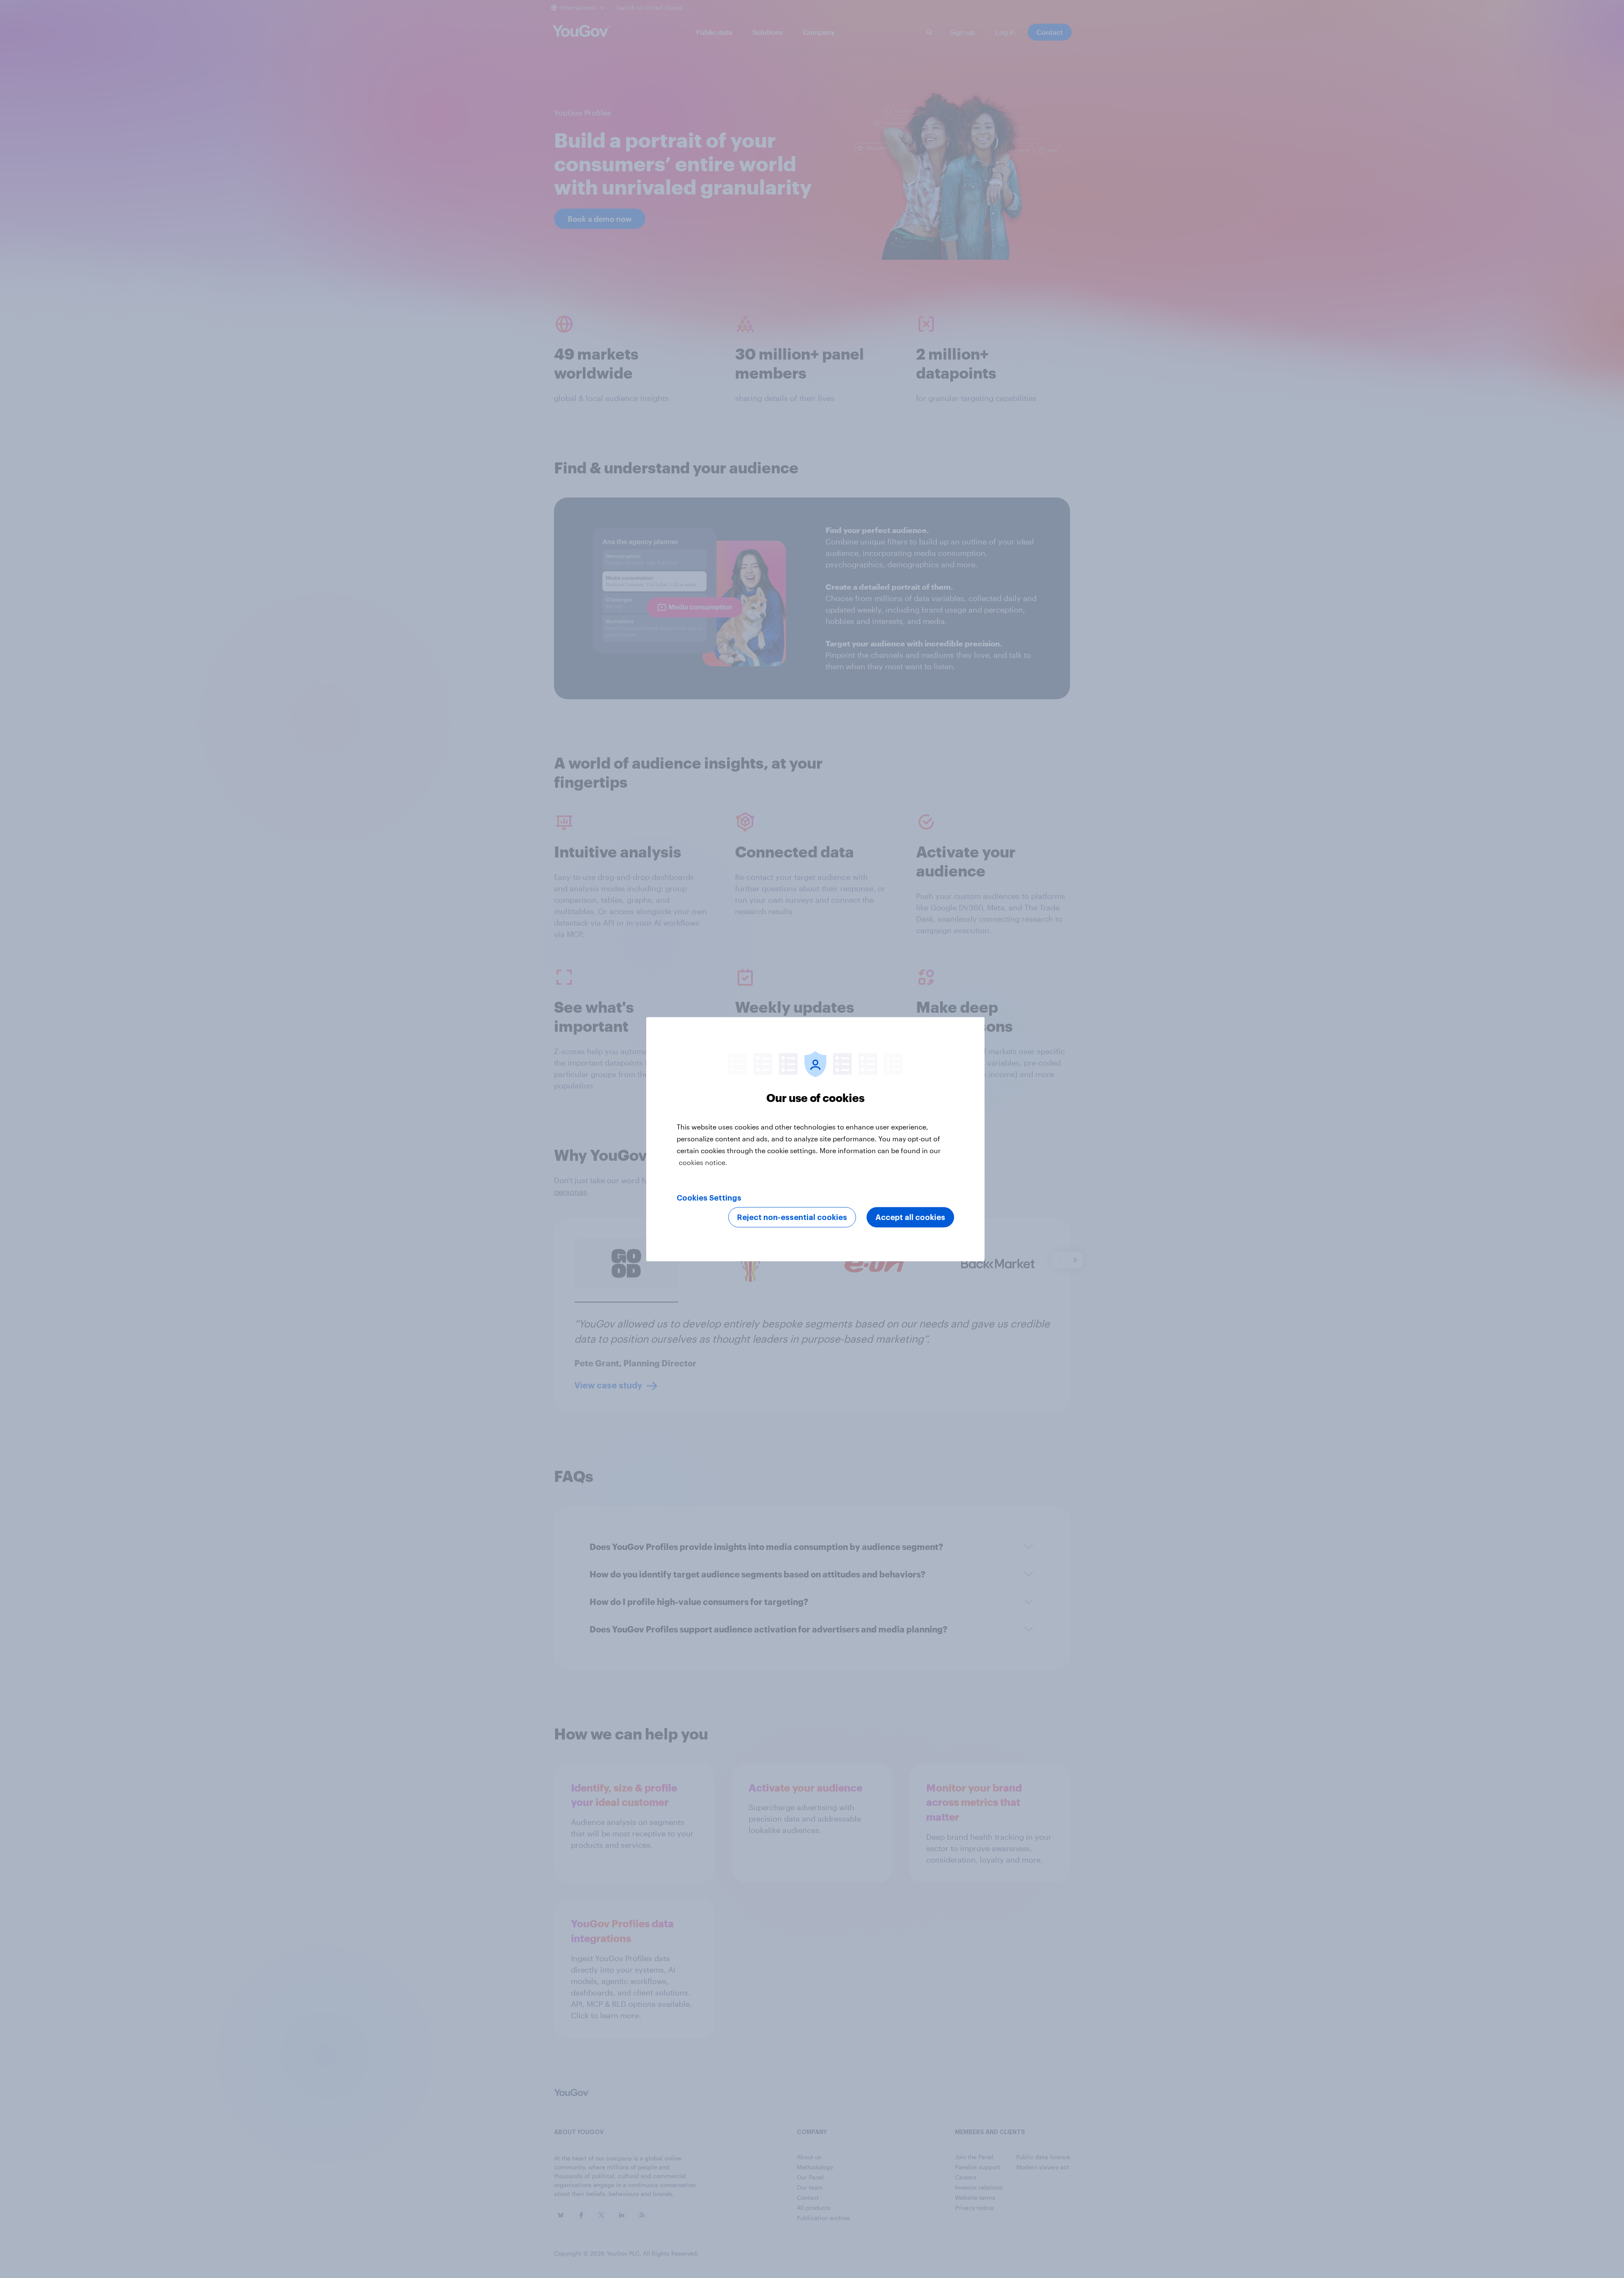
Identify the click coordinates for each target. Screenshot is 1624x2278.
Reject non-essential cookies (792, 1217)
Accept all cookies (910, 1217)
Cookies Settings (709, 1198)
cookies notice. (703, 1162)
